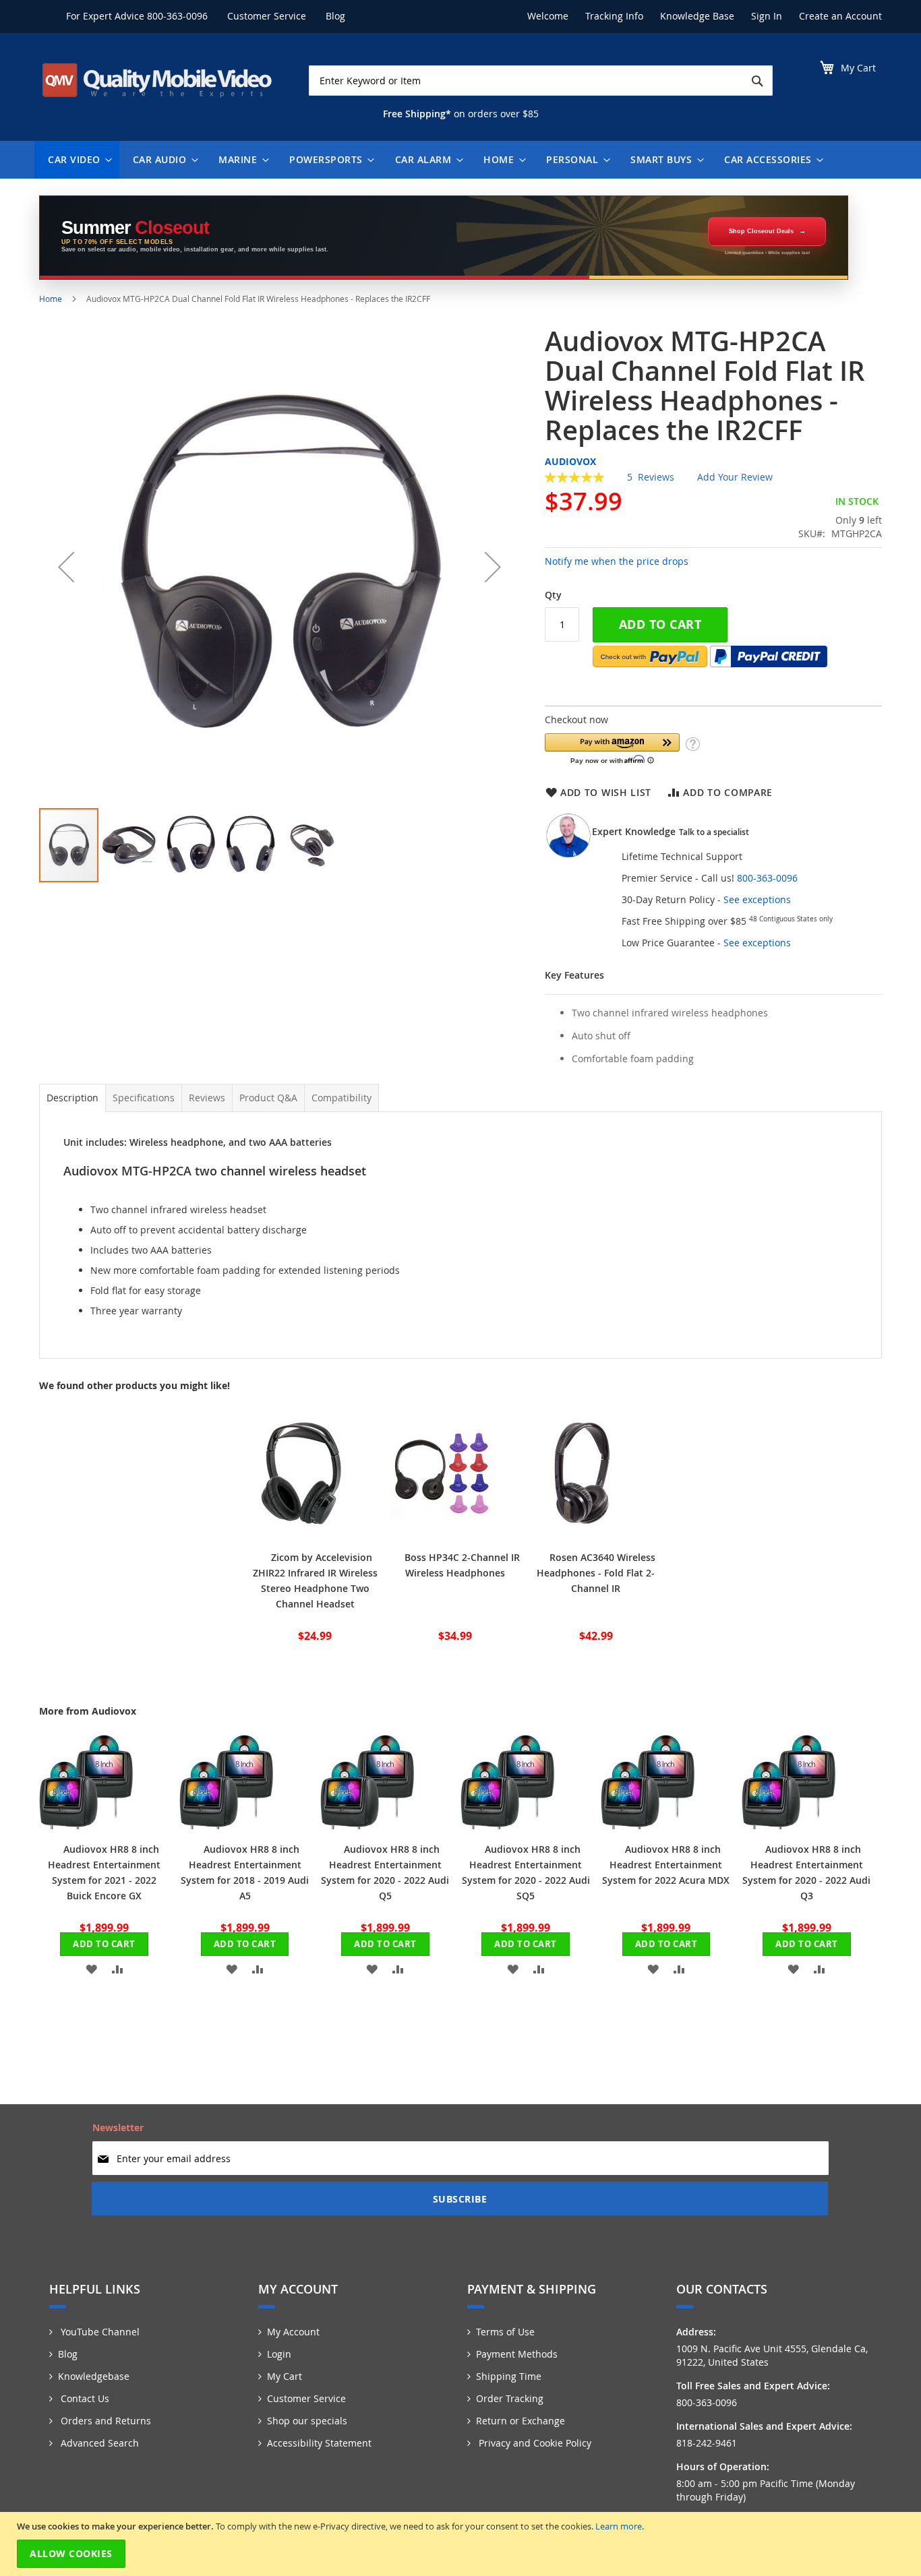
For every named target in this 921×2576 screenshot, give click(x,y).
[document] (462, 2544)
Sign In (767, 16)
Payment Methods (517, 2354)
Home (51, 299)
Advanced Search (98, 2443)
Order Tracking (510, 2398)
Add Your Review (735, 477)
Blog (335, 16)
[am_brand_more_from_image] (86, 1826)
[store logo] (157, 80)
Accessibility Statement (319, 2443)
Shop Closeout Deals (761, 231)
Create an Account (840, 16)
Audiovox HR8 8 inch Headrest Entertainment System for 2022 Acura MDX (666, 1865)
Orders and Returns (105, 2421)
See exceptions (757, 899)
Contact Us (84, 2398)
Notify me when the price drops (617, 561)
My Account (293, 2332)
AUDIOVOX (570, 461)
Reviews (207, 1098)
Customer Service (267, 16)
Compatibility (341, 1098)
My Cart (285, 2376)
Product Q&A (268, 1098)
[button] (66, 566)
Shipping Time (509, 2376)
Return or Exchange (521, 2421)
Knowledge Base (697, 16)
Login (279, 2354)
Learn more (619, 2526)
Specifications (144, 1098)
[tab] (72, 1098)
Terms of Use (505, 2332)
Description (72, 1098)
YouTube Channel (99, 2332)
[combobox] (541, 81)
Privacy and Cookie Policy (534, 2443)
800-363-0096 (177, 16)
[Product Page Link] (301, 1534)
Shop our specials (307, 2421)
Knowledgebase (94, 2376)
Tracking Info (614, 16)
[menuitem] (77, 160)
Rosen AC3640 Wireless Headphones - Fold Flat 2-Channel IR (596, 1573)
